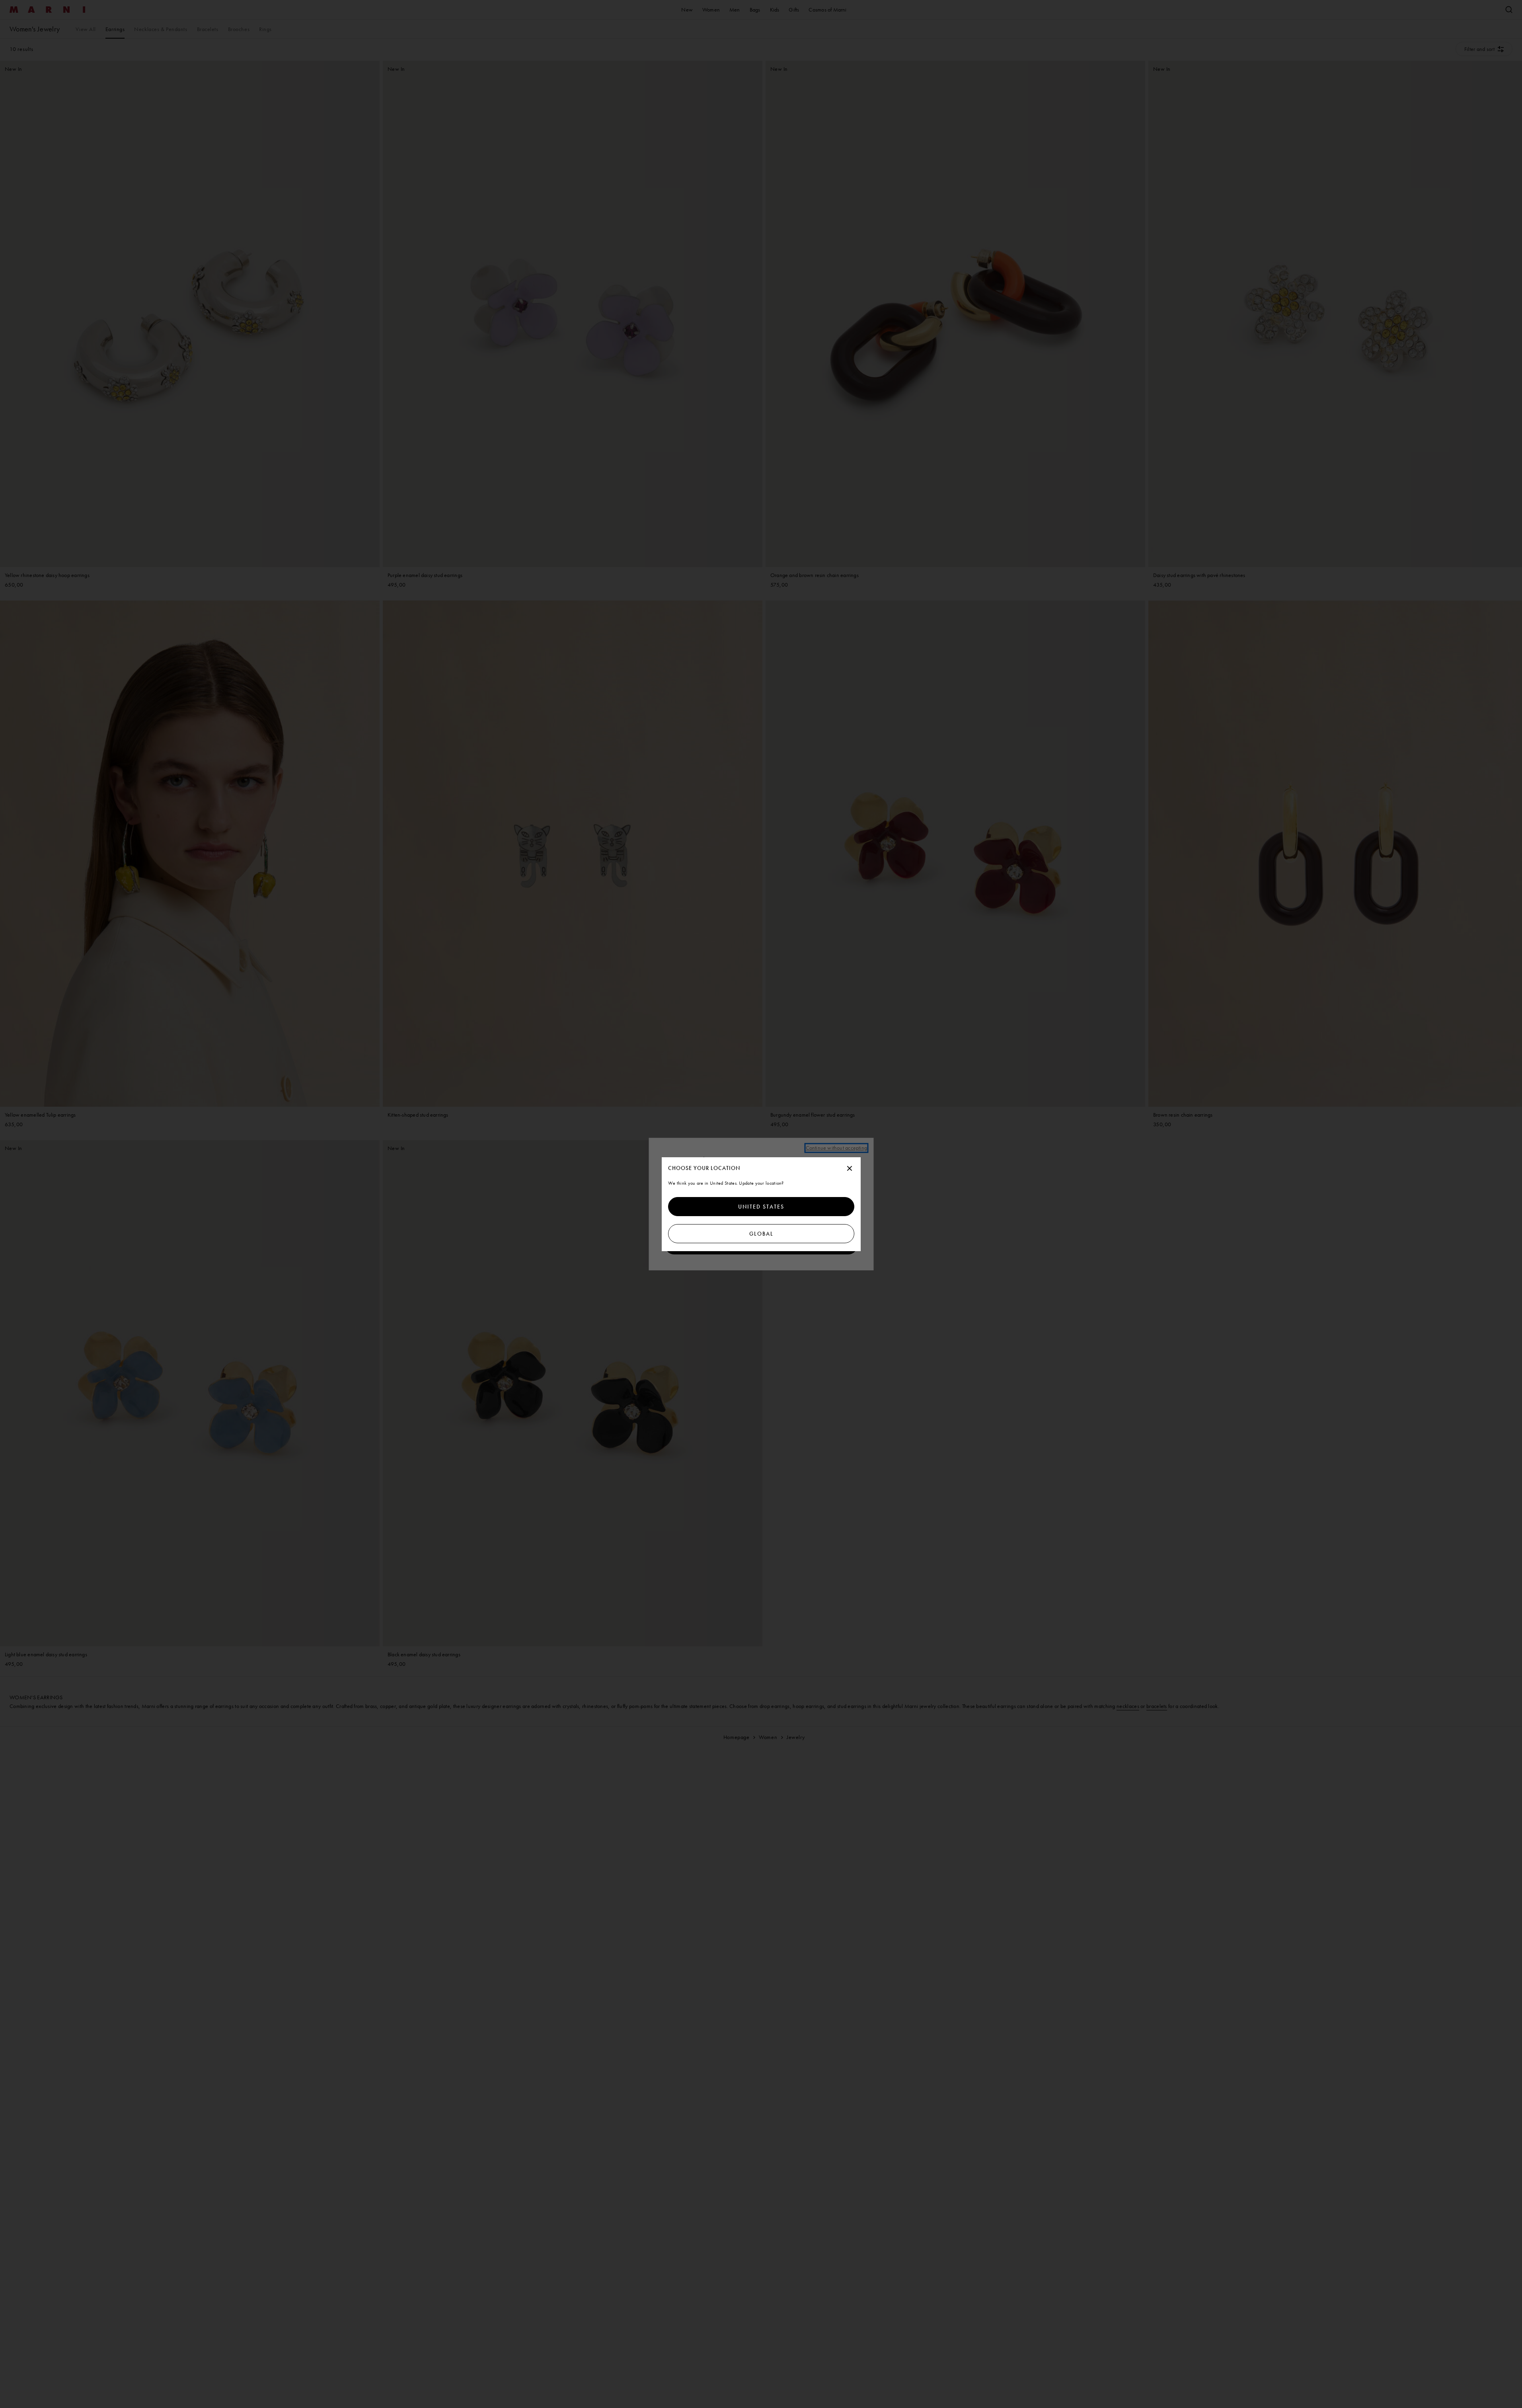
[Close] (850, 1169)
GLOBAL (761, 1234)
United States (761, 1207)
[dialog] (761, 1204)
